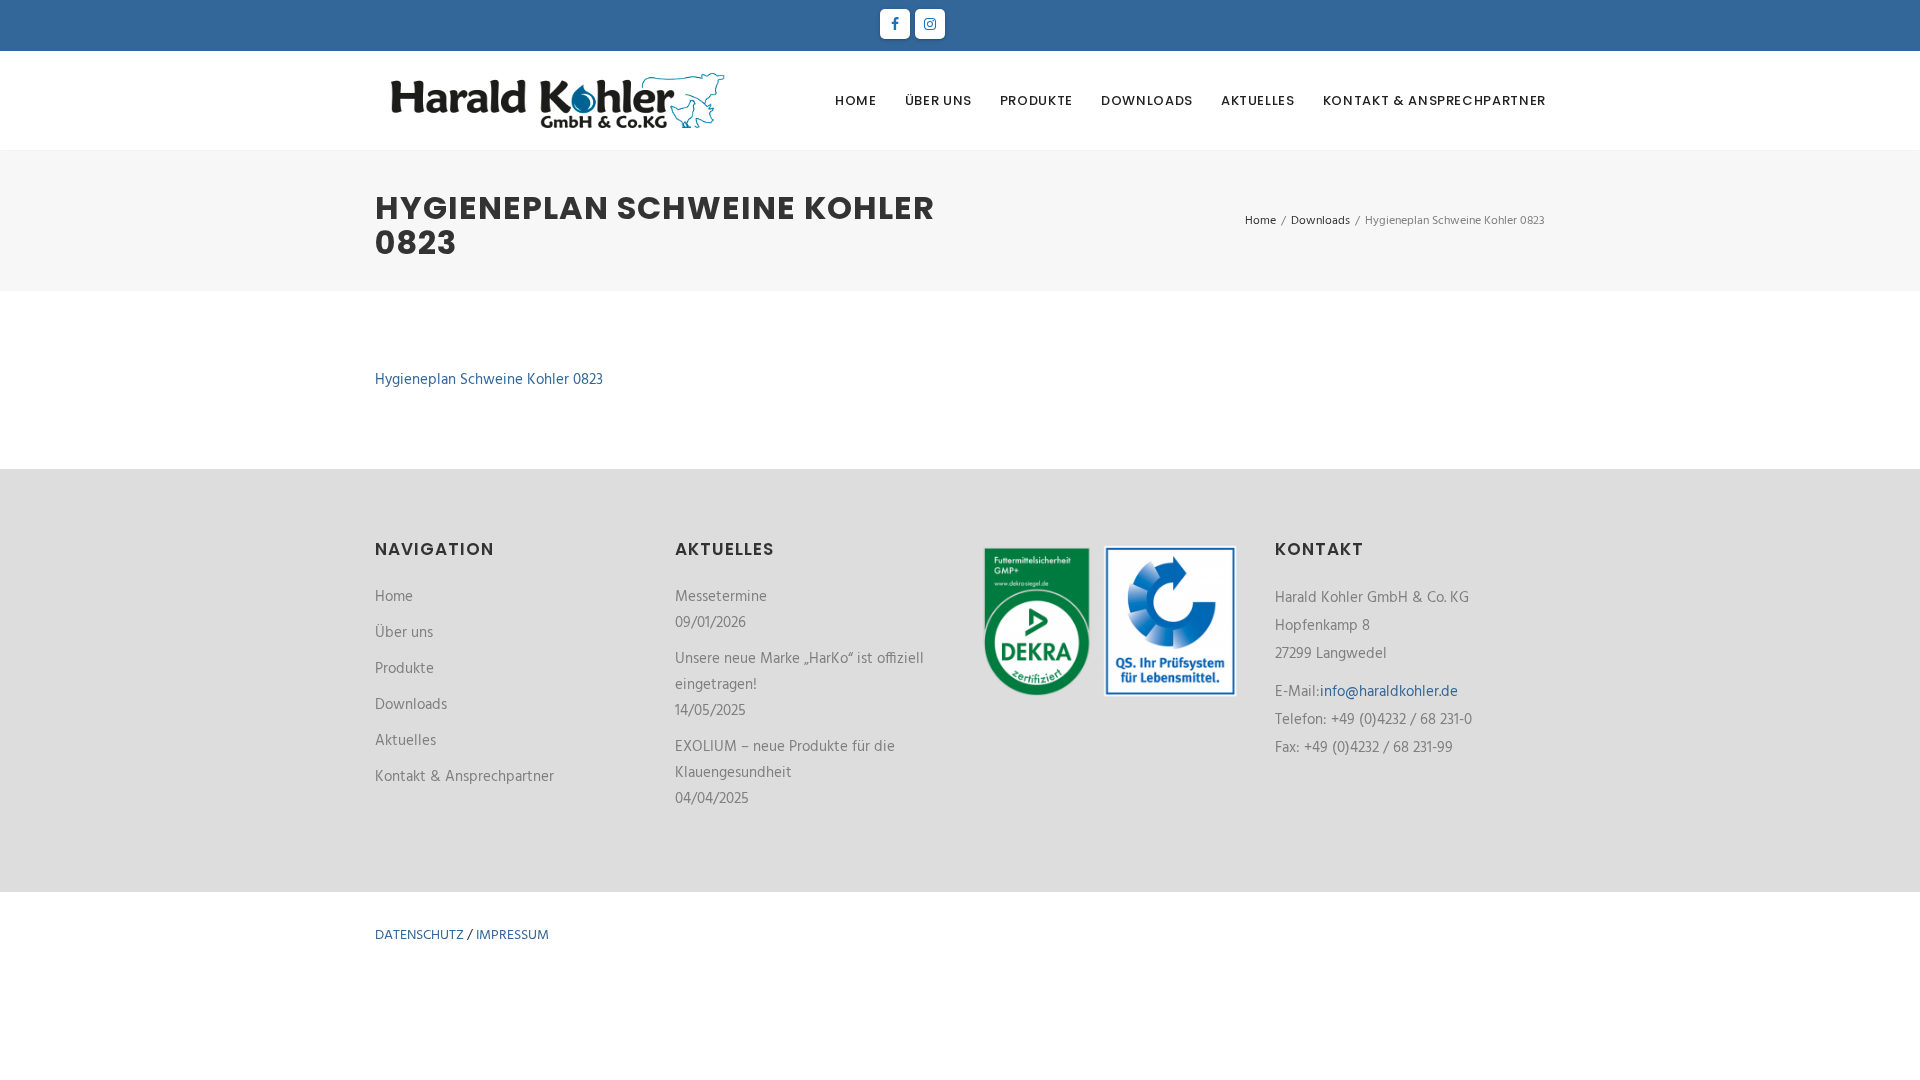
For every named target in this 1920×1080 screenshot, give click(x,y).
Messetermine (721, 597)
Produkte (1036, 100)
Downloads (1147, 100)
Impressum (512, 935)
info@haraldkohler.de (1389, 692)
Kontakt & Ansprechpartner (1434, 100)
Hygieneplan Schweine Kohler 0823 (489, 380)
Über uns (938, 100)
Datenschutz (419, 935)
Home (856, 100)
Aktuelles (1258, 100)
